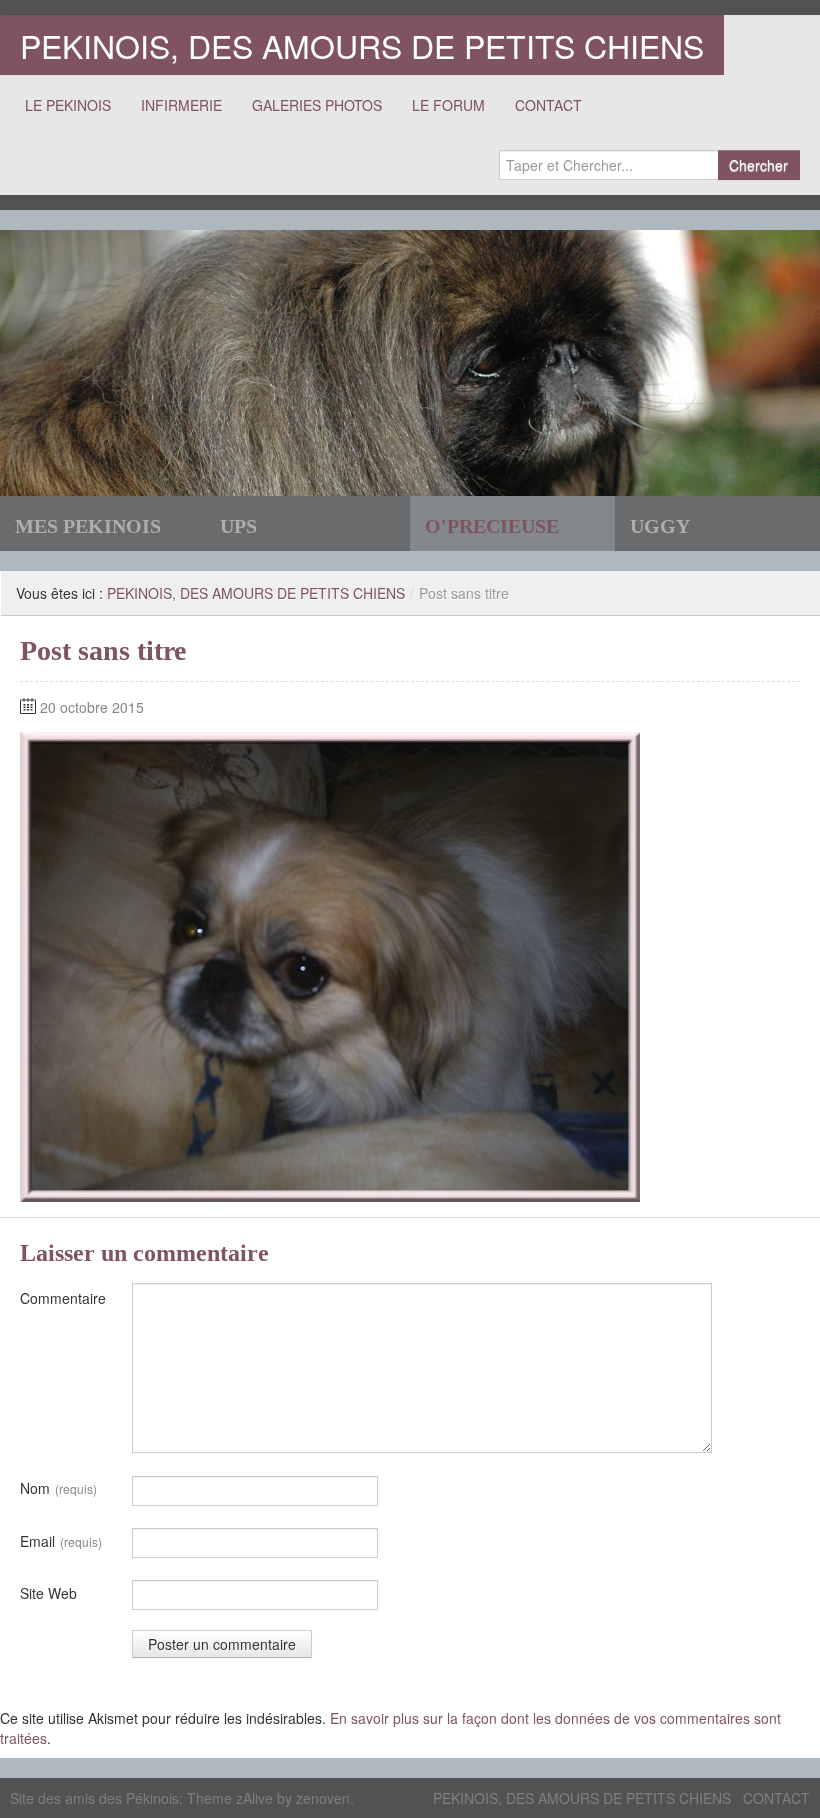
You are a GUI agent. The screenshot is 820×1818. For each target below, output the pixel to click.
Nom (58, 1488)
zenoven (323, 1798)
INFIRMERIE (181, 105)
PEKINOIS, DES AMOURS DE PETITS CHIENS (362, 45)
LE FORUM (448, 105)
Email (61, 1541)
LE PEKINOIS (68, 105)
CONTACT (548, 105)
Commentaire (63, 1298)
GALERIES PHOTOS (317, 105)
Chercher (758, 165)
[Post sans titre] (330, 965)
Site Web (48, 1593)
